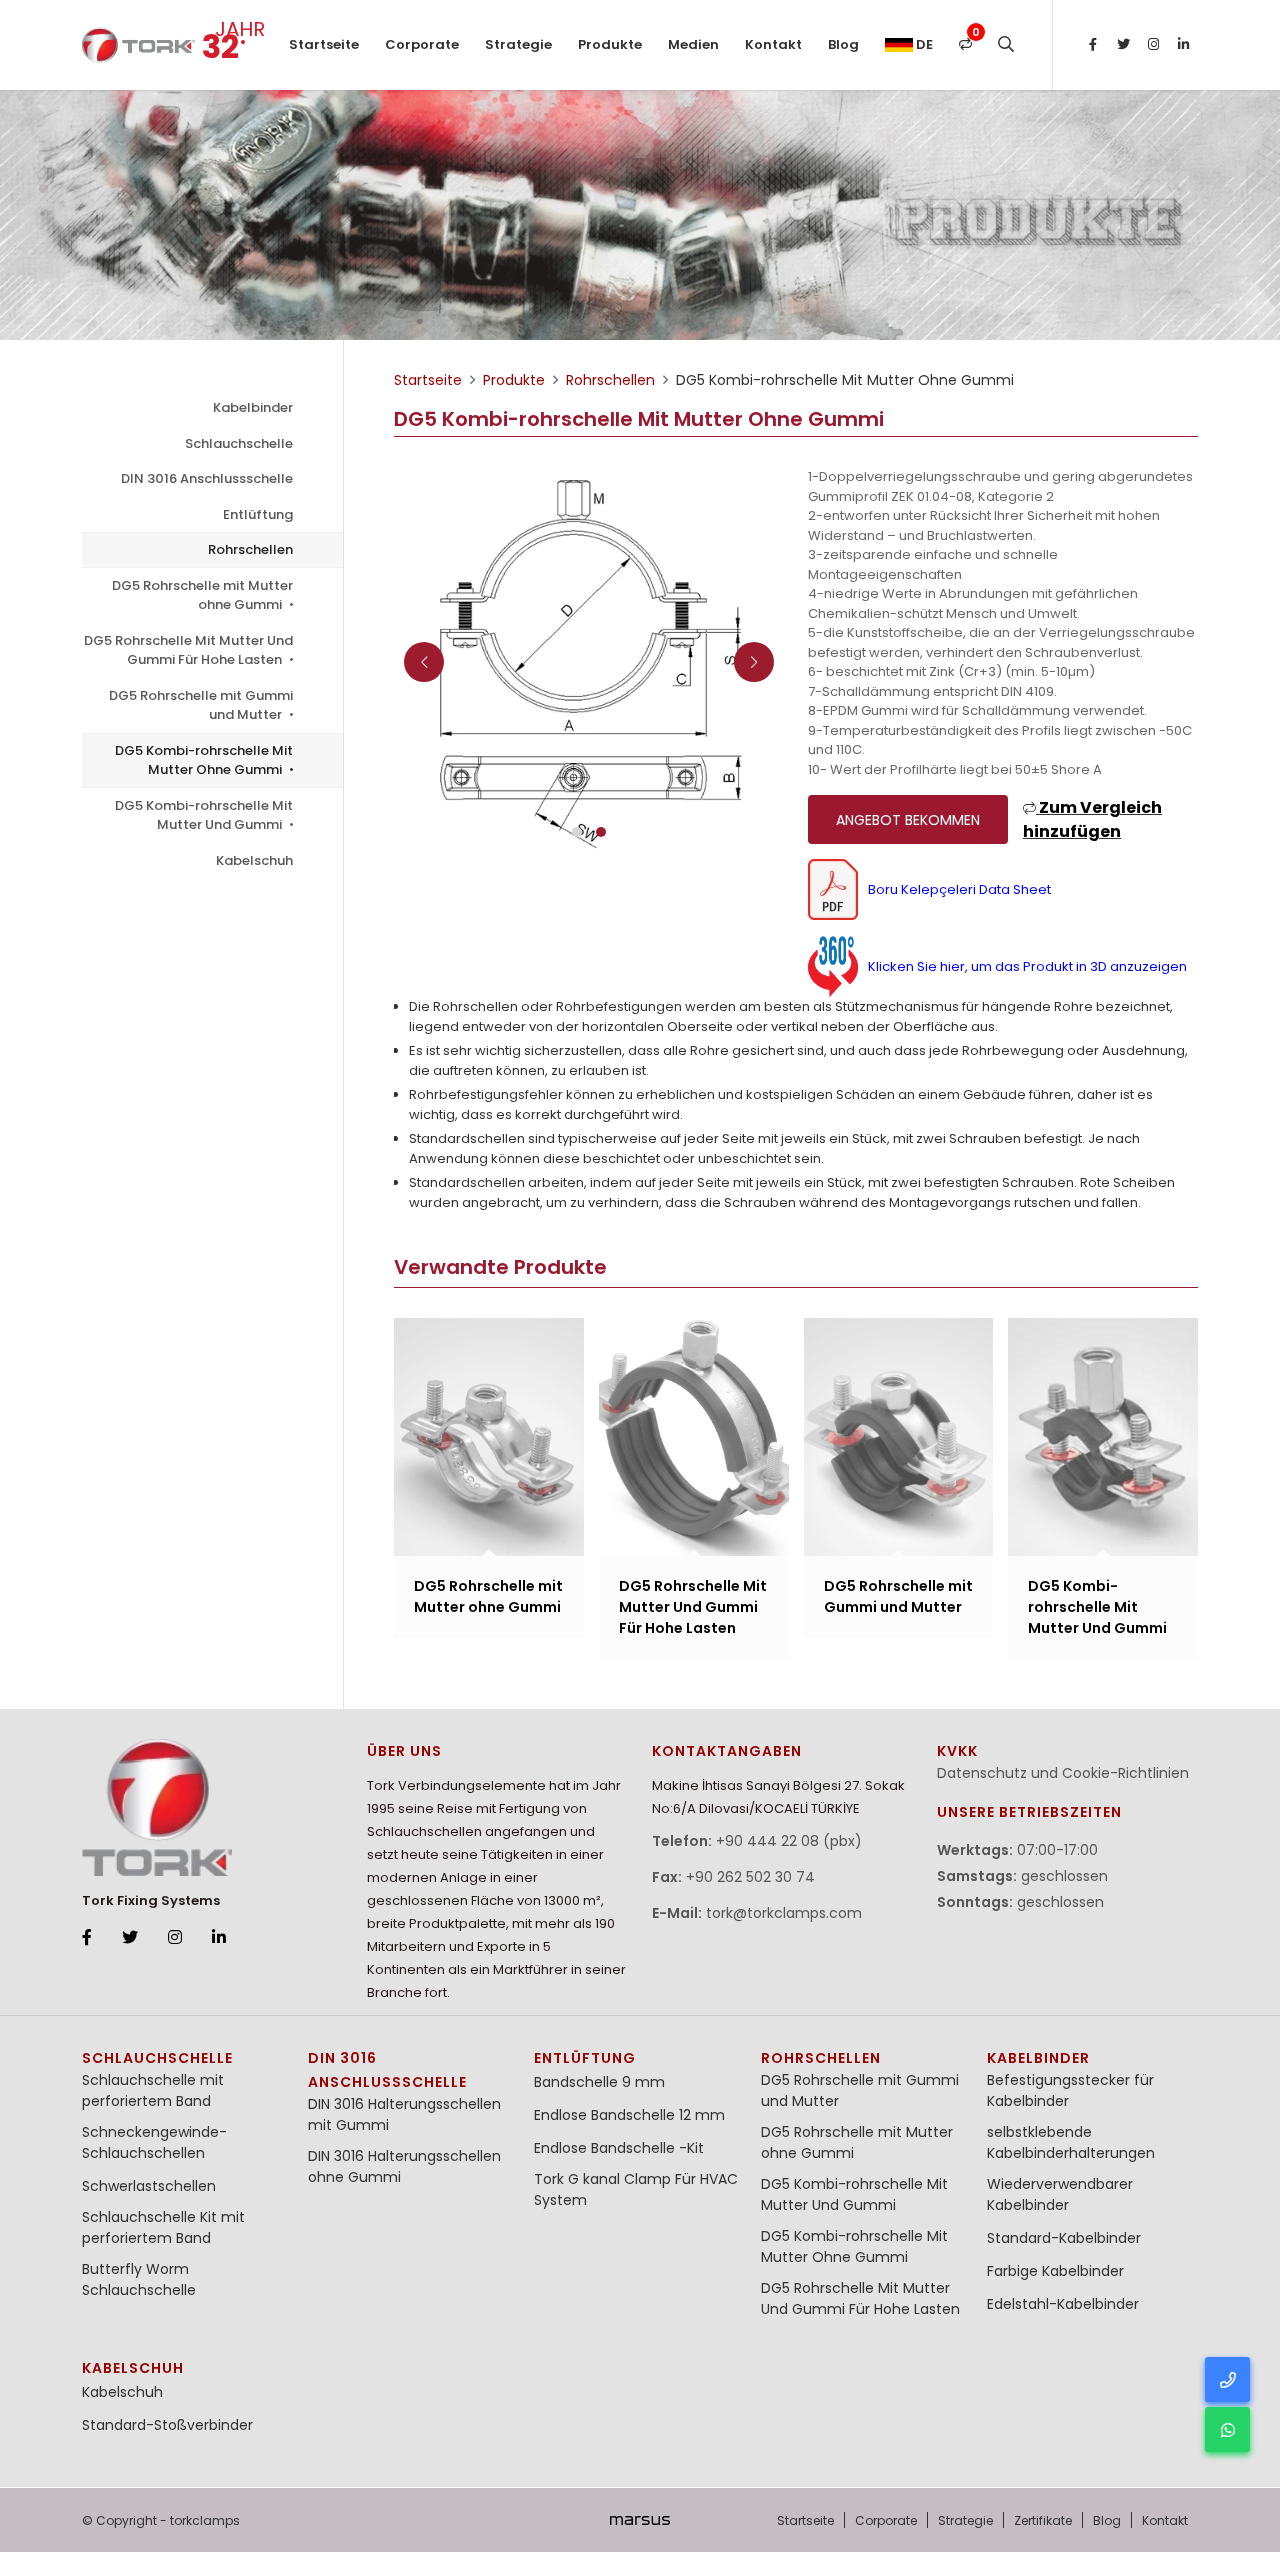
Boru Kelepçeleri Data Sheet (959, 889)
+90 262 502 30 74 (750, 1877)
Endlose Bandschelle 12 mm (629, 2115)
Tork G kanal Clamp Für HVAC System (636, 2189)
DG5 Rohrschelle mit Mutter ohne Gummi (202, 595)
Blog (843, 44)
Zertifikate (1043, 2520)
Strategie (518, 44)
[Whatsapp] (1227, 2429)
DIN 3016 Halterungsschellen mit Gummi (404, 2114)
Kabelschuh (254, 860)
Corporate (422, 44)
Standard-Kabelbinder (1064, 2238)
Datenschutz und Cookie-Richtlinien (1063, 1773)
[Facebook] (1093, 45)
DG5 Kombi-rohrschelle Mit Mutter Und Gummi (204, 815)
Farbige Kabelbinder (1055, 2271)
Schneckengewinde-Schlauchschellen (154, 2142)
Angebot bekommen (908, 820)
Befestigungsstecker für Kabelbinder (1070, 2090)
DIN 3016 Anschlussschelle (207, 478)
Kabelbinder (253, 407)
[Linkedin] (1183, 45)
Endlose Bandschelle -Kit (619, 2148)
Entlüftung (258, 514)
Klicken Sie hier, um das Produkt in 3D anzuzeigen (1027, 966)
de (923, 44)
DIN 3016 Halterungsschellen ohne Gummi (404, 2166)
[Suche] (1006, 45)
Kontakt (773, 44)
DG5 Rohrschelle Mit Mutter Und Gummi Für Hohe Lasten (188, 650)
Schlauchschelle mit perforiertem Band (153, 2090)
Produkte (610, 44)
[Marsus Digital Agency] (640, 2520)
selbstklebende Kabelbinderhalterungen (1071, 2142)
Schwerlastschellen (149, 2186)
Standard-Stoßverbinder (167, 2425)
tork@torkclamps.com (784, 1913)
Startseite (324, 44)
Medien (693, 44)
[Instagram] (1153, 45)
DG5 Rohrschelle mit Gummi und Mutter (201, 705)
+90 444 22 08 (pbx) (789, 1841)
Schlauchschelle (239, 443)
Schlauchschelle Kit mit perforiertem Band (163, 2227)
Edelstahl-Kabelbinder (1063, 2304)
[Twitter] (1123, 45)
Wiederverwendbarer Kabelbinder (1060, 2194)
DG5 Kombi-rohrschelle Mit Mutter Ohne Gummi (204, 760)
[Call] (1227, 2379)
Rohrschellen (250, 549)
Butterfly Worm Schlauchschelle (139, 2279)
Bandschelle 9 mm (599, 2082)
